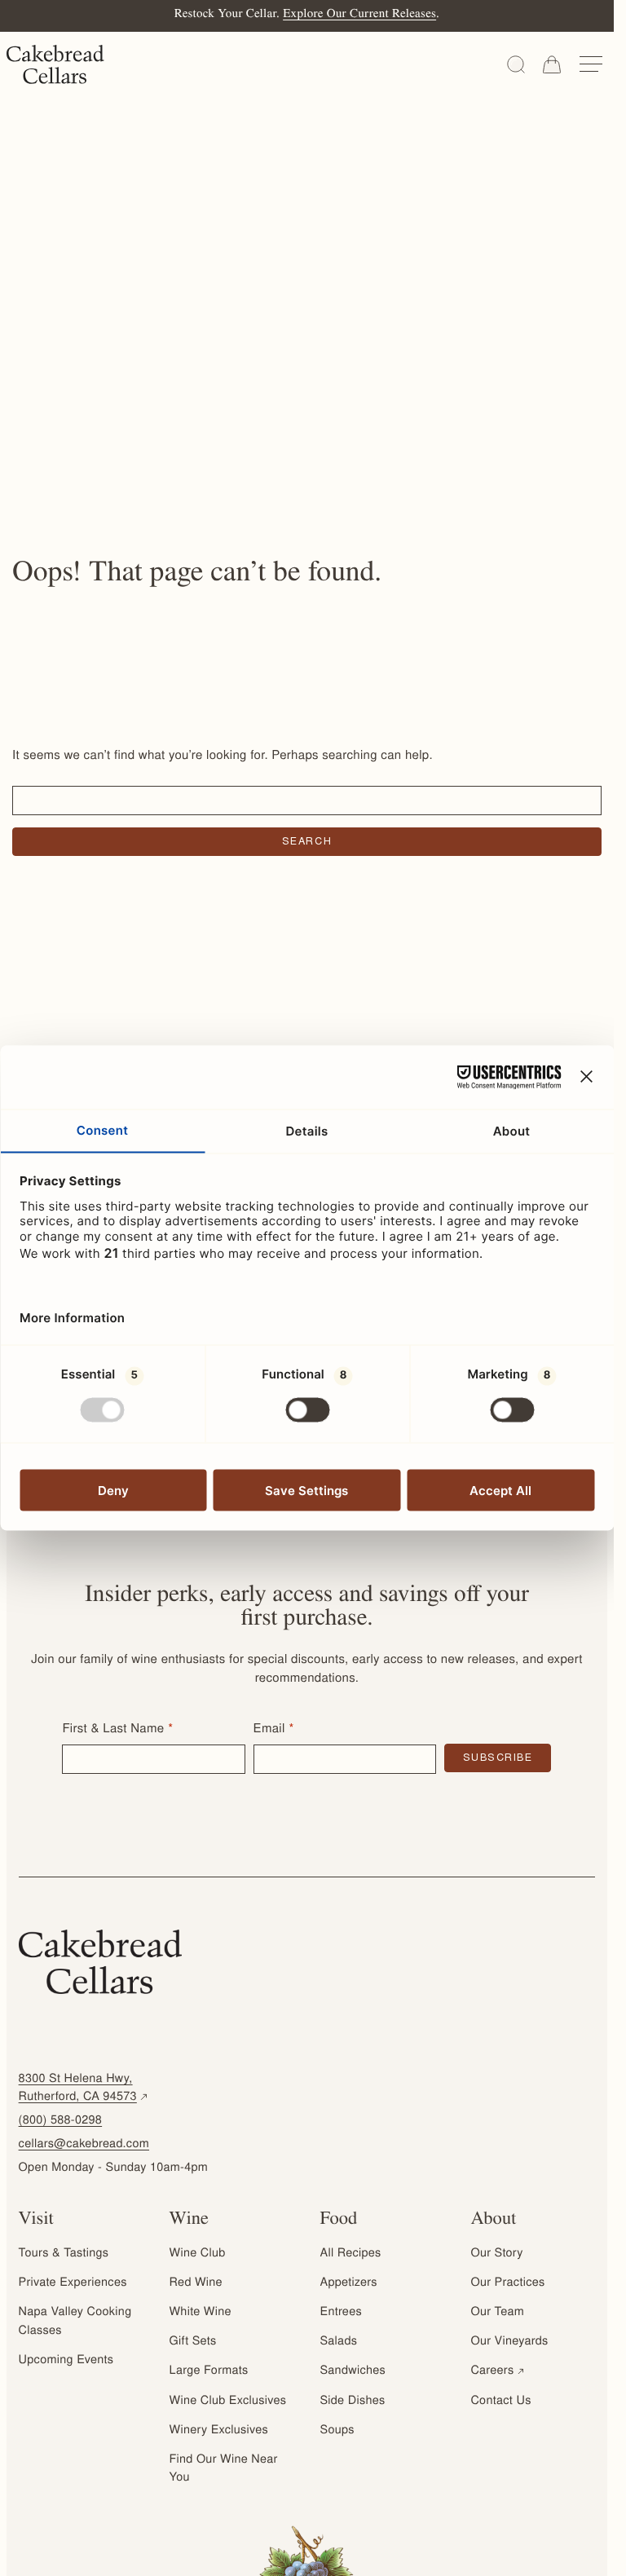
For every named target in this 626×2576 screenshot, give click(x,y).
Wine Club (198, 2254)
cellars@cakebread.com (84, 2145)
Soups (337, 2431)
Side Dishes (353, 2402)
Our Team (497, 2313)
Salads (339, 2342)
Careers (498, 2371)
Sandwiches (353, 2371)
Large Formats (209, 2371)
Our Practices (507, 2283)
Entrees (341, 2313)
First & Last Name (113, 1730)
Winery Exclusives (219, 2431)
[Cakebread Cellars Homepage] (55, 64)
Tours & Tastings (64, 2254)
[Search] (516, 64)
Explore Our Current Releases (359, 15)
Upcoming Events (66, 2361)
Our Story (496, 2254)
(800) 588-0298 (61, 2121)
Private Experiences (73, 2283)
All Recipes (351, 2254)
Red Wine (196, 2283)
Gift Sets (193, 2342)
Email (269, 1730)
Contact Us (500, 2402)
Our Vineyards (509, 2342)
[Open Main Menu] (591, 64)
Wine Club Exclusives (228, 2402)
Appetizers (349, 2283)
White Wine (201, 2313)
